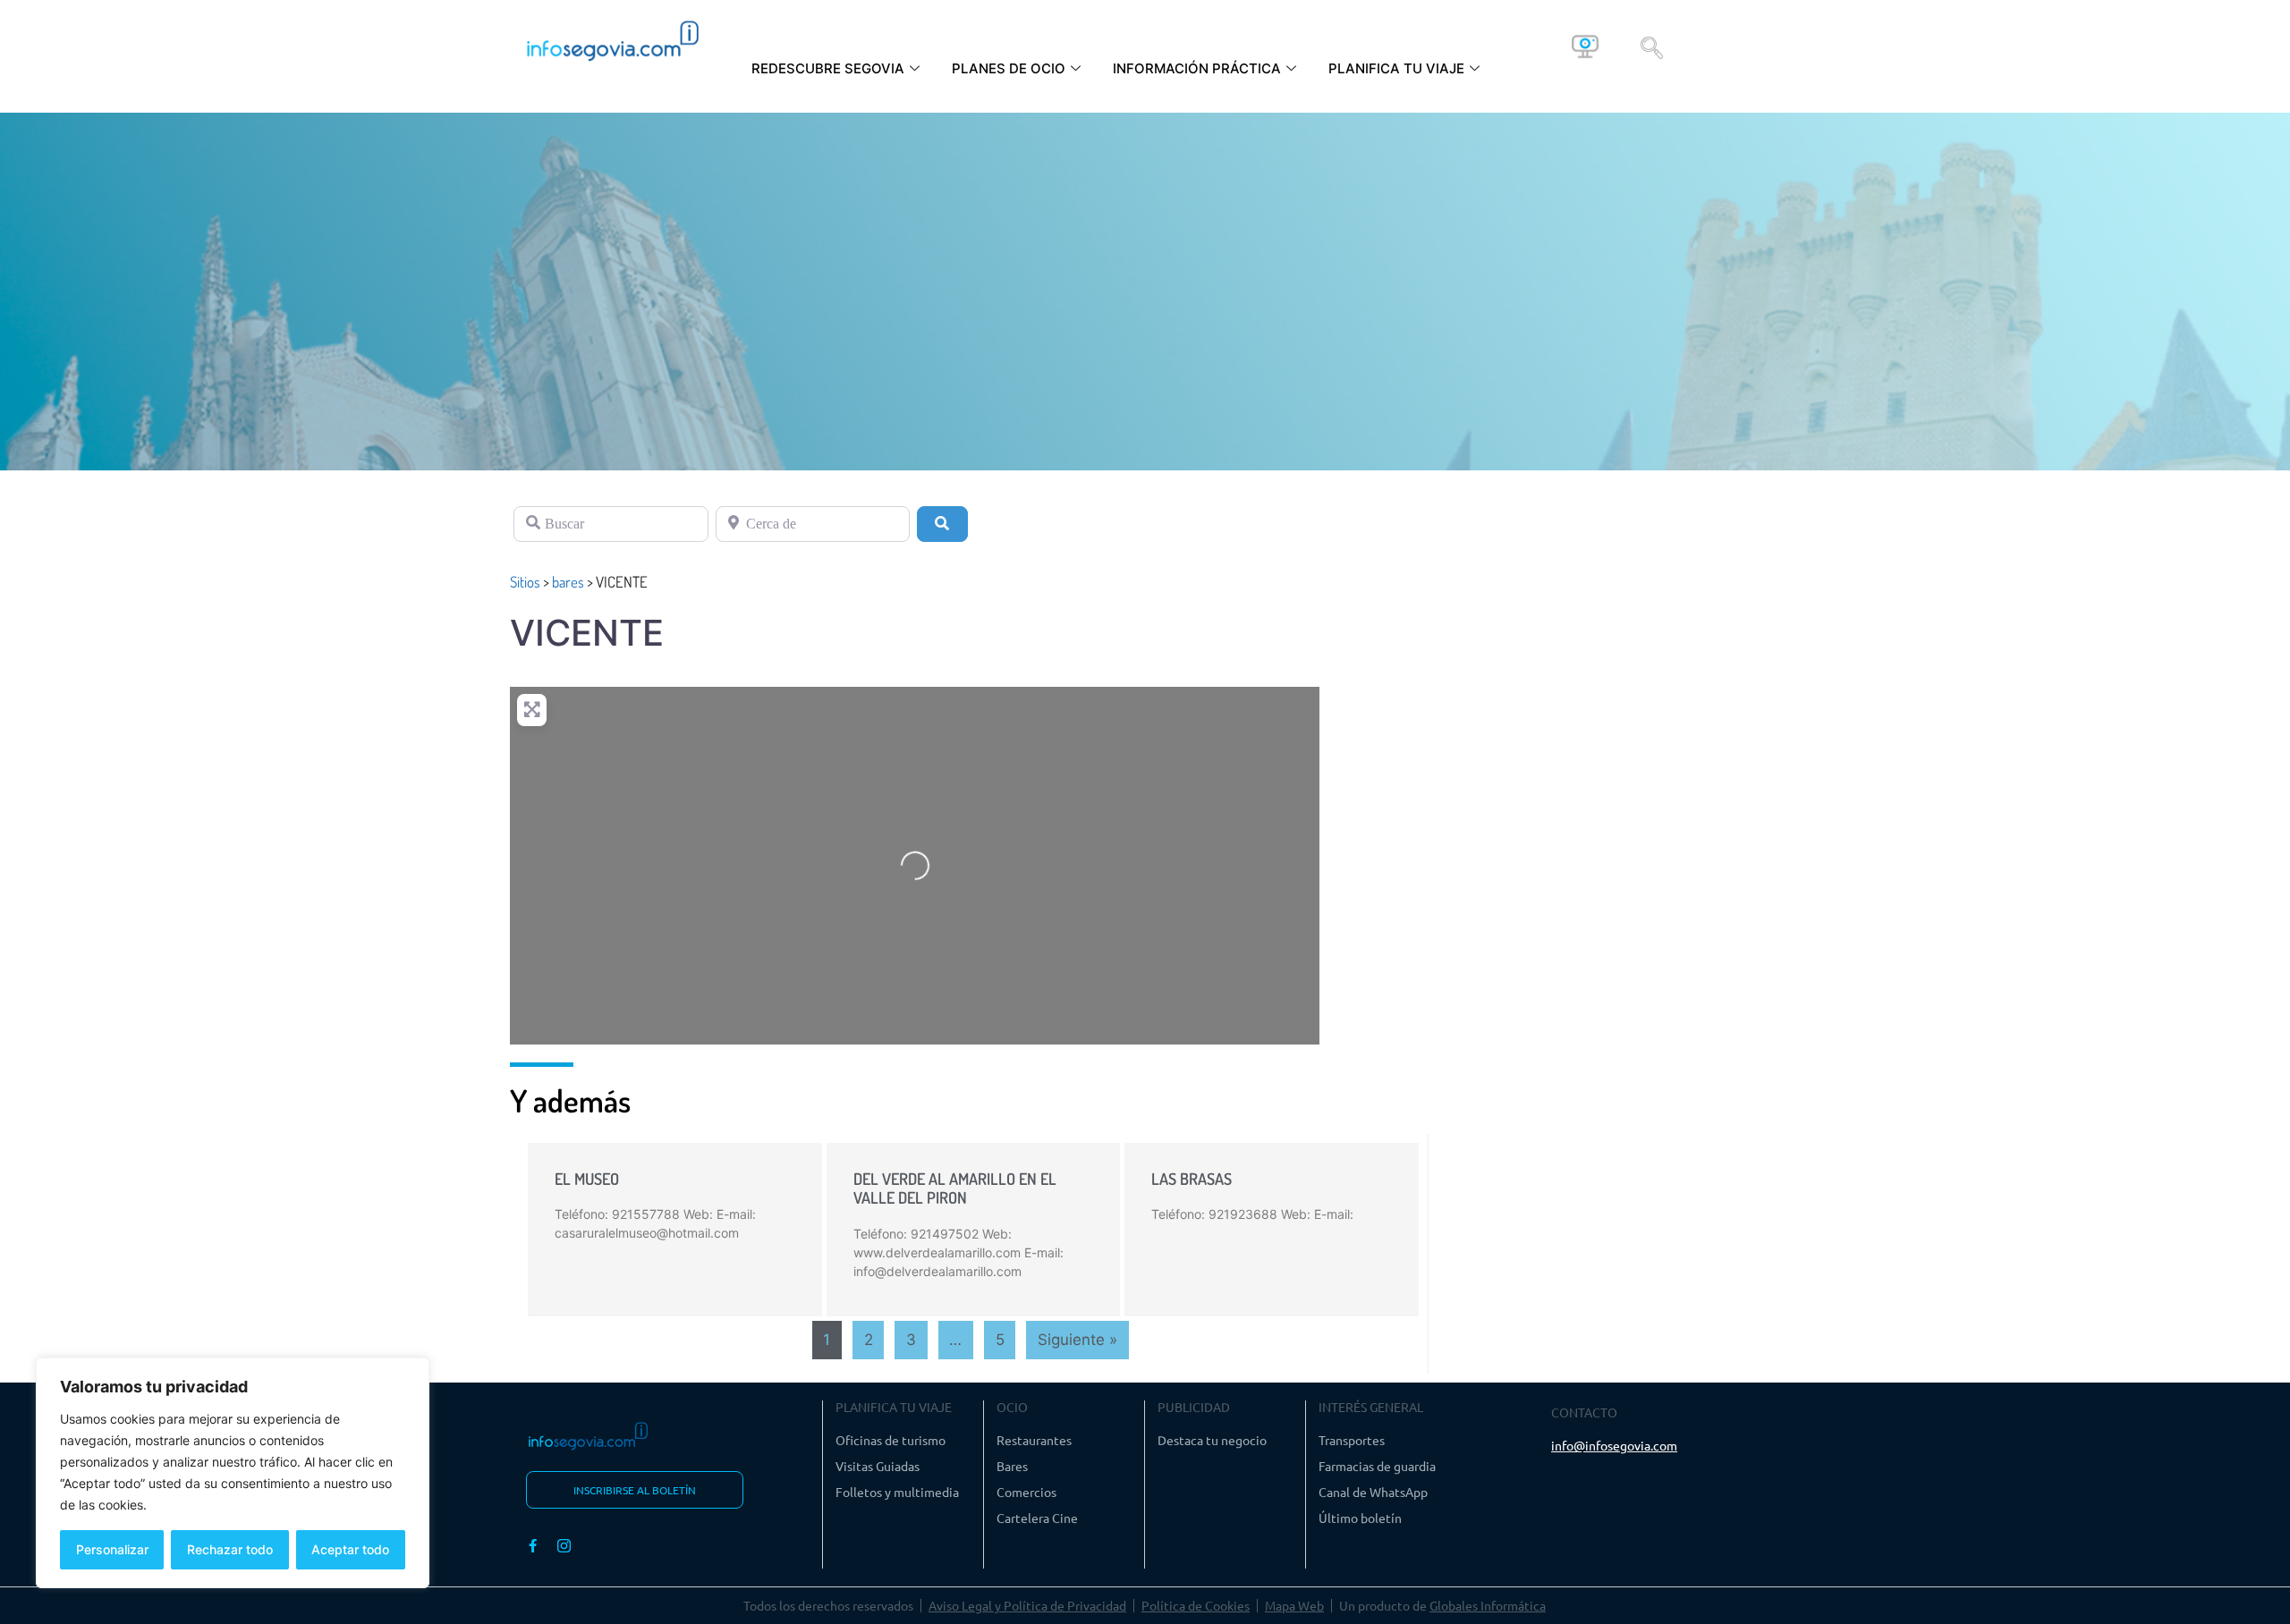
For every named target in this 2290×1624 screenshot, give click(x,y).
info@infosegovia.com (1614, 1445)
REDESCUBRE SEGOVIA (828, 68)
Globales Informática (1488, 1605)
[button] (1652, 47)
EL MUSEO (587, 1179)
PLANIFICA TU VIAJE (1396, 68)
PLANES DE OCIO (1009, 68)
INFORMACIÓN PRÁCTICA (1197, 68)
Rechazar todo (230, 1549)
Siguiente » (1077, 1340)
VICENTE (587, 633)
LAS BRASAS (1192, 1179)
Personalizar (112, 1549)
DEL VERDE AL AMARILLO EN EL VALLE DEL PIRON (955, 1188)
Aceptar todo (350, 1549)
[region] (233, 1473)
